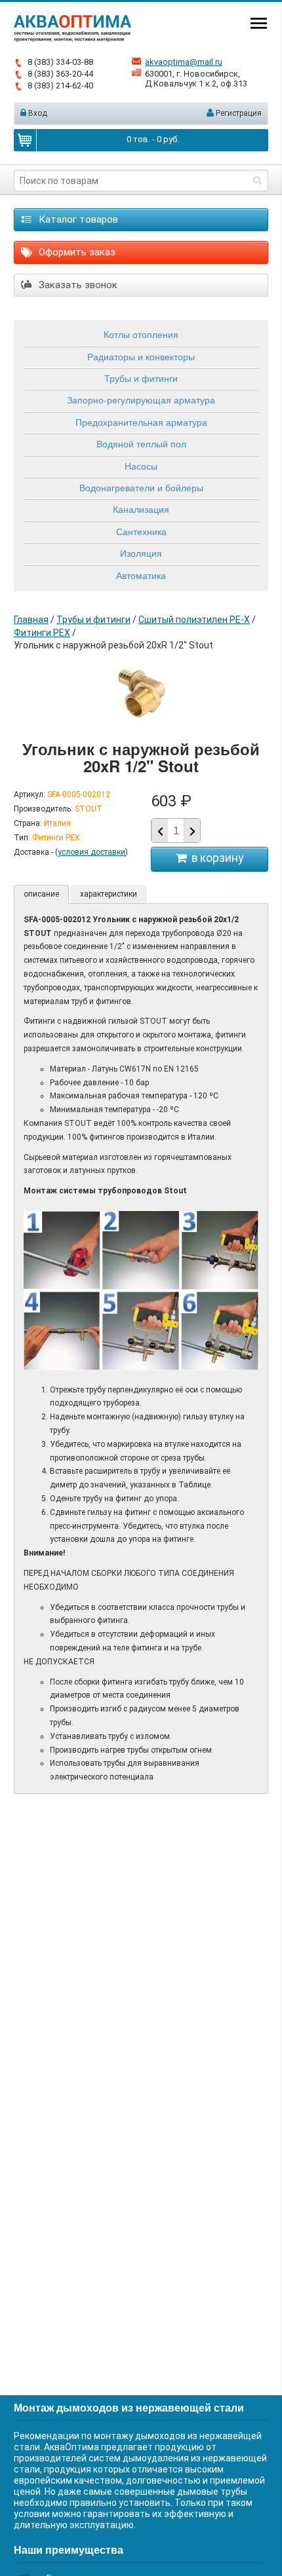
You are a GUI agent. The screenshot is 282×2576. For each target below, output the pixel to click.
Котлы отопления (141, 334)
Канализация (141, 509)
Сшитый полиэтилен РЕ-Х (194, 620)
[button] (192, 831)
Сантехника (141, 531)
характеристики (109, 894)
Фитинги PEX (42, 633)
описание (41, 894)
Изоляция (141, 553)
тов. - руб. (153, 139)
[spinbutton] (176, 831)
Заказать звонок (77, 285)
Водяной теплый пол (141, 443)
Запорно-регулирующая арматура (141, 400)
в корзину (215, 858)
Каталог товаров (77, 219)
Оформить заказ (76, 252)
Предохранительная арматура (141, 422)
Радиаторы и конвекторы (141, 356)
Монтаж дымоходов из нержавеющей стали (129, 2407)
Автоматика (141, 575)
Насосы (141, 466)
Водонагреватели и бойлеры (141, 487)
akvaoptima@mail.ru (184, 62)
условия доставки (91, 852)
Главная (31, 620)
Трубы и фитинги (141, 378)
